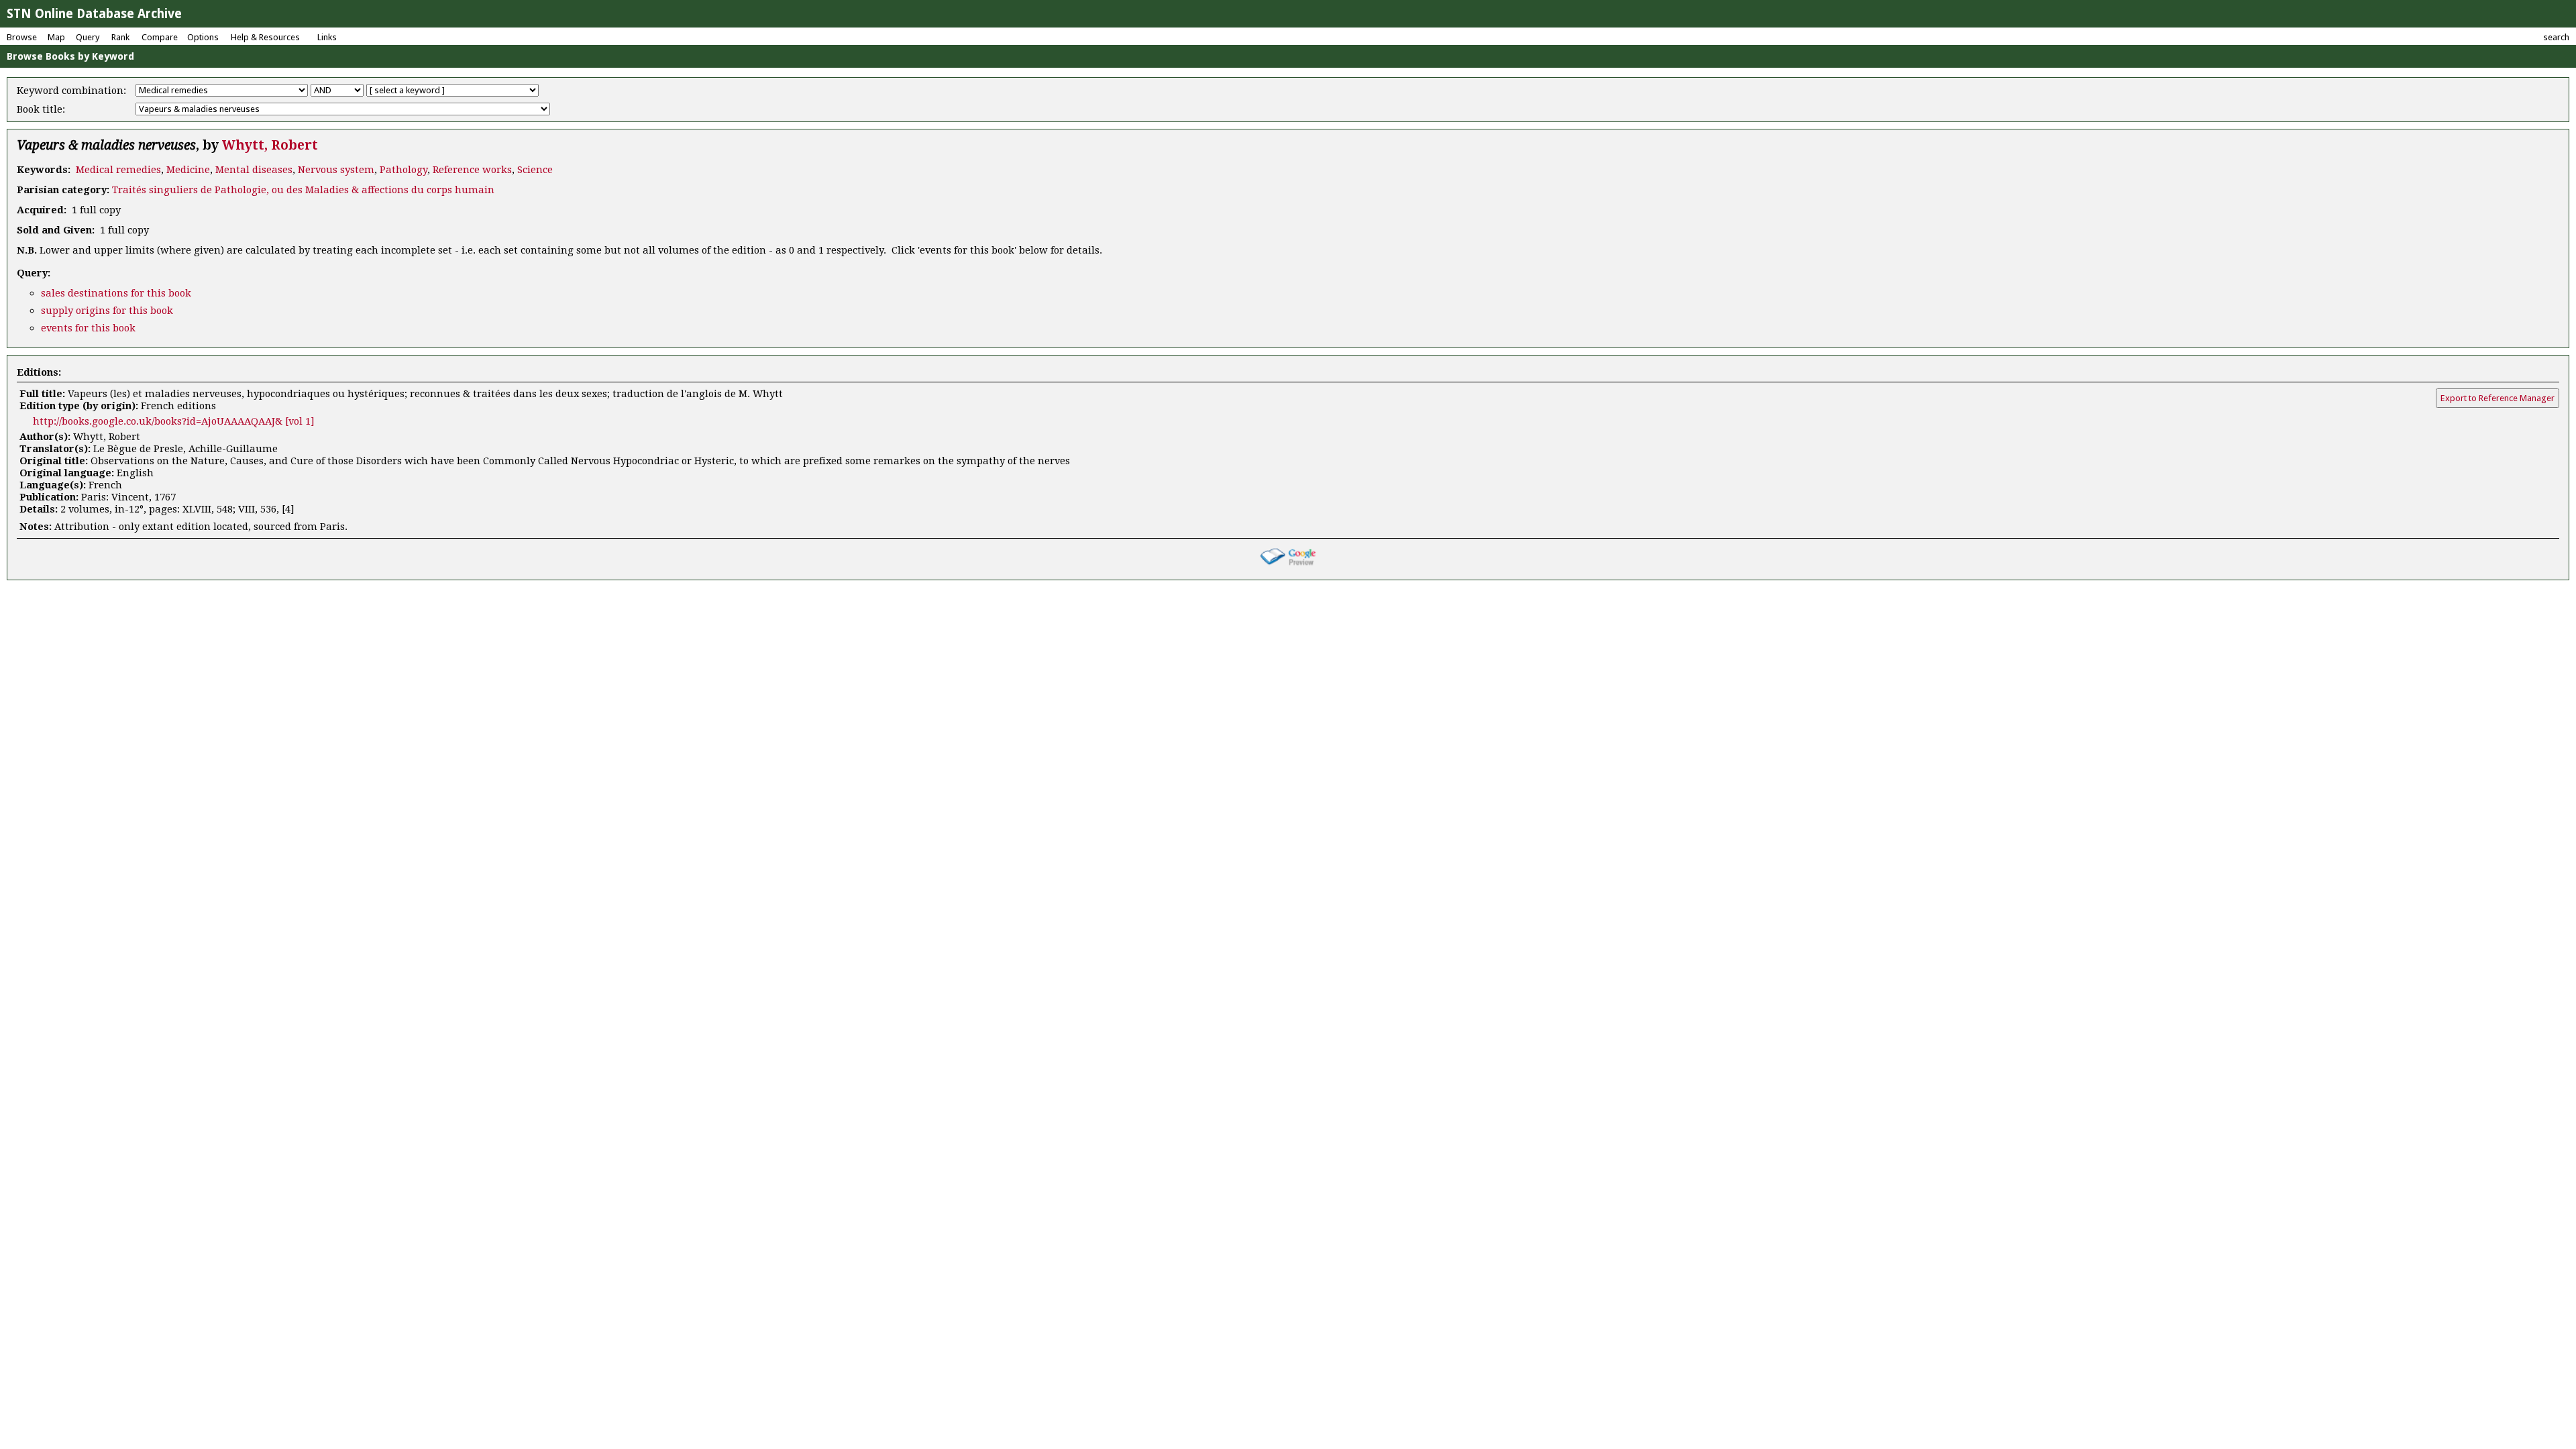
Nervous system (336, 170)
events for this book (88, 328)
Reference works (472, 170)
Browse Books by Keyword (70, 56)
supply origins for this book (107, 311)
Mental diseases (254, 170)
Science (535, 170)
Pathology (404, 170)
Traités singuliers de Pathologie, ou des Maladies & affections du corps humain (303, 190)
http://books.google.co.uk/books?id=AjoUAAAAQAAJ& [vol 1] (174, 421)
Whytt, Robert (270, 145)
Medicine (188, 170)
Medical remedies (118, 170)
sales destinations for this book (116, 293)
